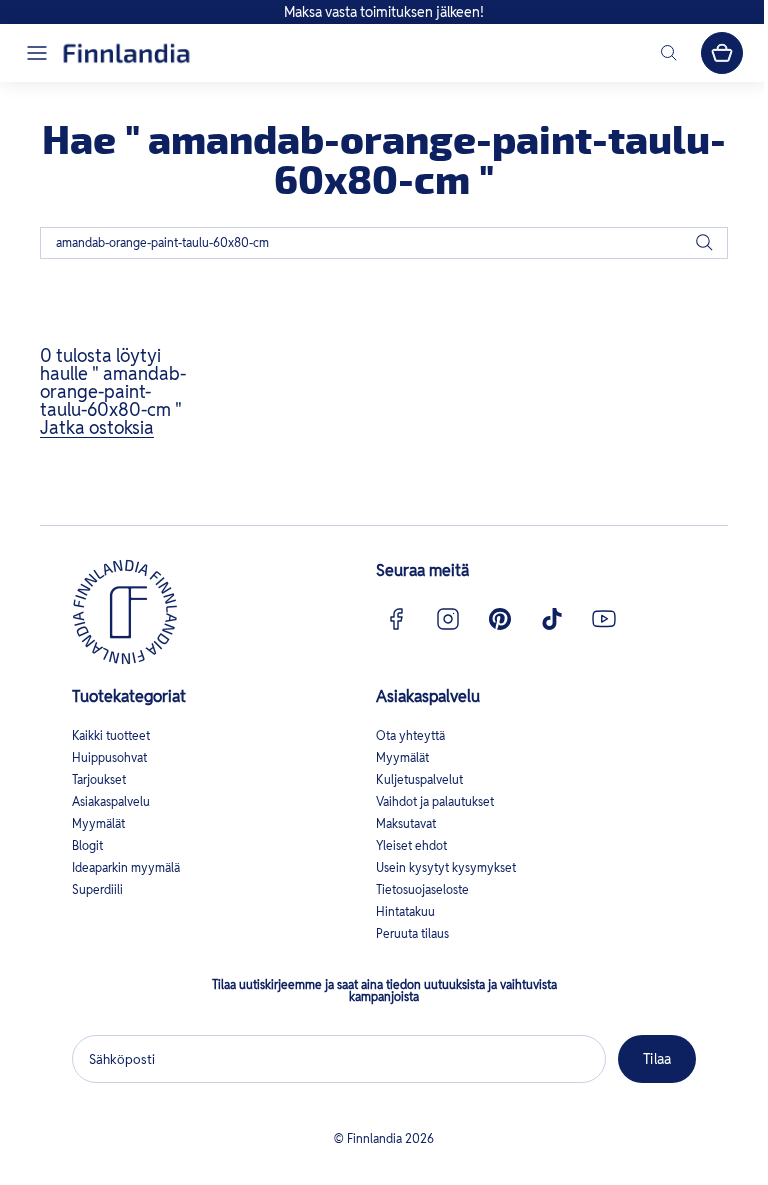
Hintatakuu (405, 911)
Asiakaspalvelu (111, 801)
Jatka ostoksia (97, 427)
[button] (37, 53)
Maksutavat (406, 823)
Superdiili (97, 889)
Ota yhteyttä (410, 735)
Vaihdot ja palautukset (435, 801)
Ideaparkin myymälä (126, 867)
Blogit (87, 845)
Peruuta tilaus (412, 933)
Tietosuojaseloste (422, 889)
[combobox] (384, 243)
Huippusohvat (109, 757)
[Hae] (704, 243)
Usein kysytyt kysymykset (446, 867)
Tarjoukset (99, 779)
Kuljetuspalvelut (419, 779)
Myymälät (98, 823)
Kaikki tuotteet (111, 735)
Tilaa (657, 1059)
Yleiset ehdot (411, 845)
